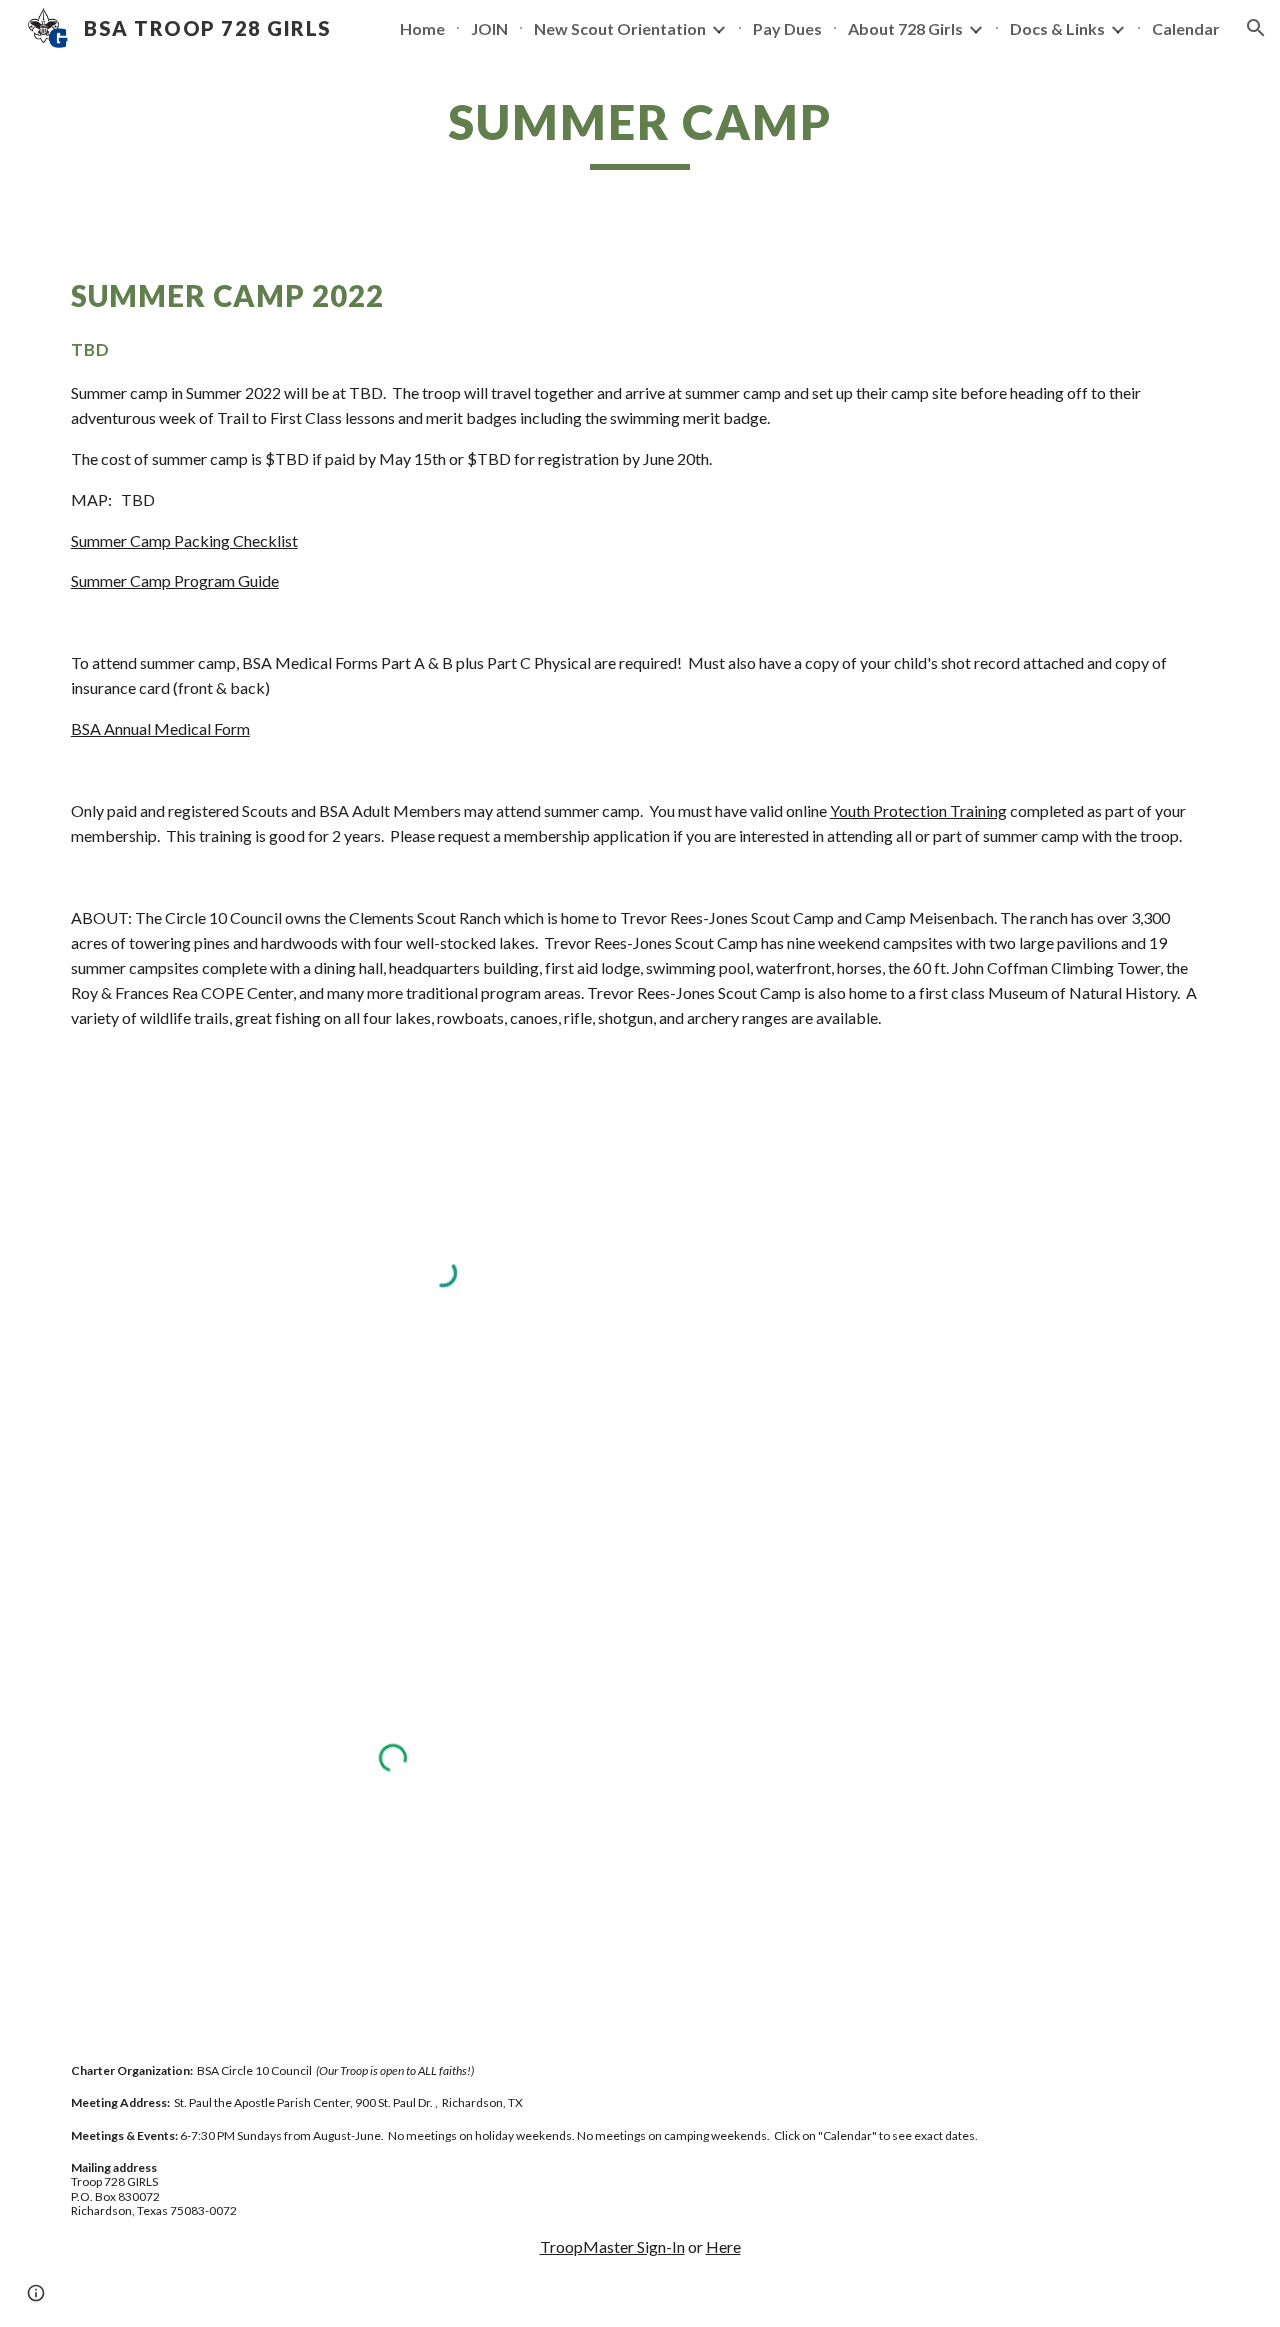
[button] (1256, 28)
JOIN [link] (489, 28)
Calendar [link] (1186, 28)
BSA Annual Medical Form (160, 728)
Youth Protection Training (918, 810)
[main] (640, 131)
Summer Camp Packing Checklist (184, 540)
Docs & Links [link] (1057, 28)
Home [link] (422, 28)
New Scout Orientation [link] (620, 28)
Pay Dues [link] (787, 28)
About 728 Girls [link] (905, 28)
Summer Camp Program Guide (175, 580)
